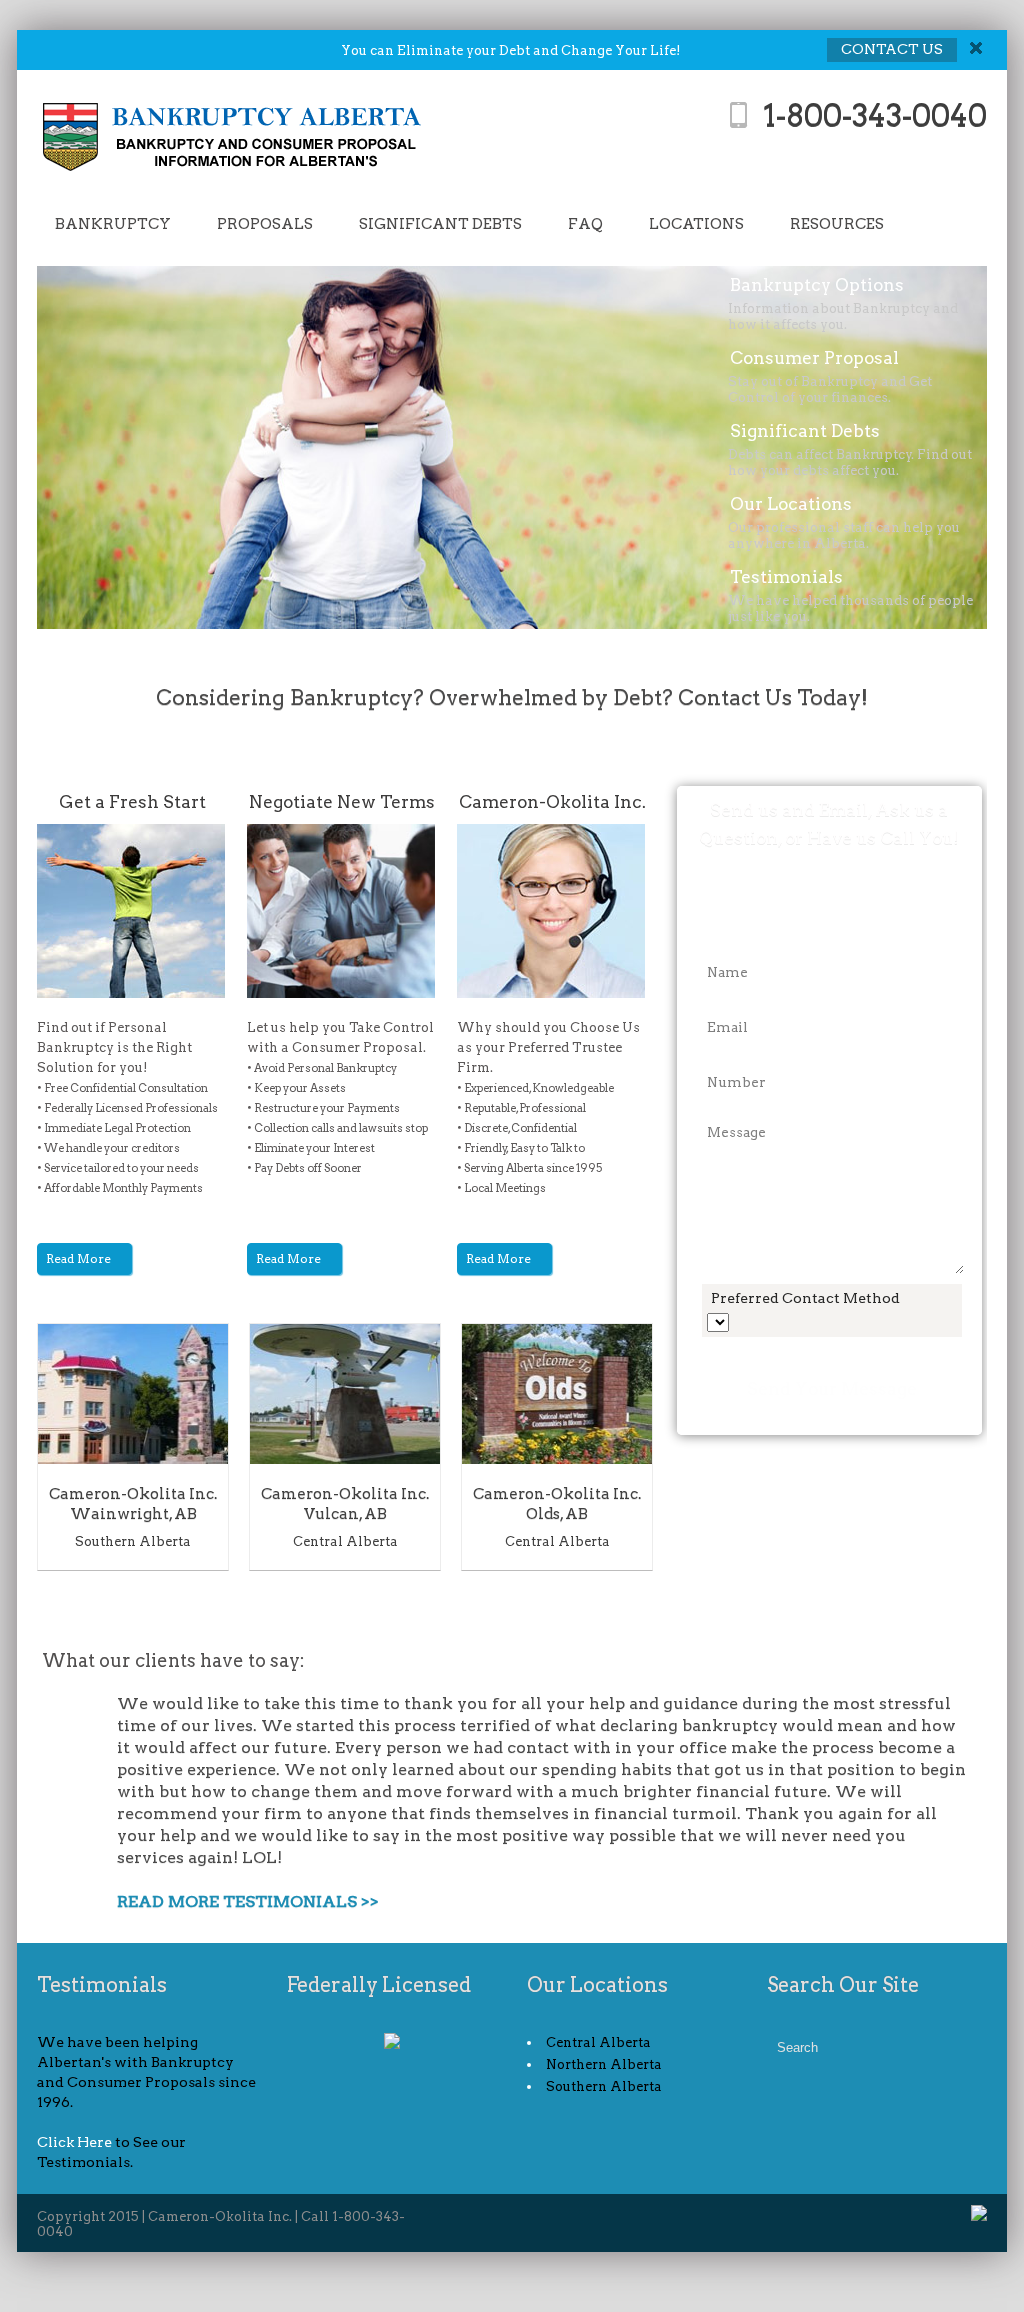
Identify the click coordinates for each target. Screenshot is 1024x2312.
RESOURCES (837, 224)
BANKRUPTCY (113, 224)
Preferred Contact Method (805, 1298)
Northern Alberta (604, 2064)
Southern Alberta (133, 1541)
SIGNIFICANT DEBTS (440, 224)
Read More (80, 1258)
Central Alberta (345, 1541)
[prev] (623, 1602)
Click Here (74, 2142)
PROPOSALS (265, 224)
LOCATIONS (696, 224)
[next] (643, 1602)
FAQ (585, 224)
